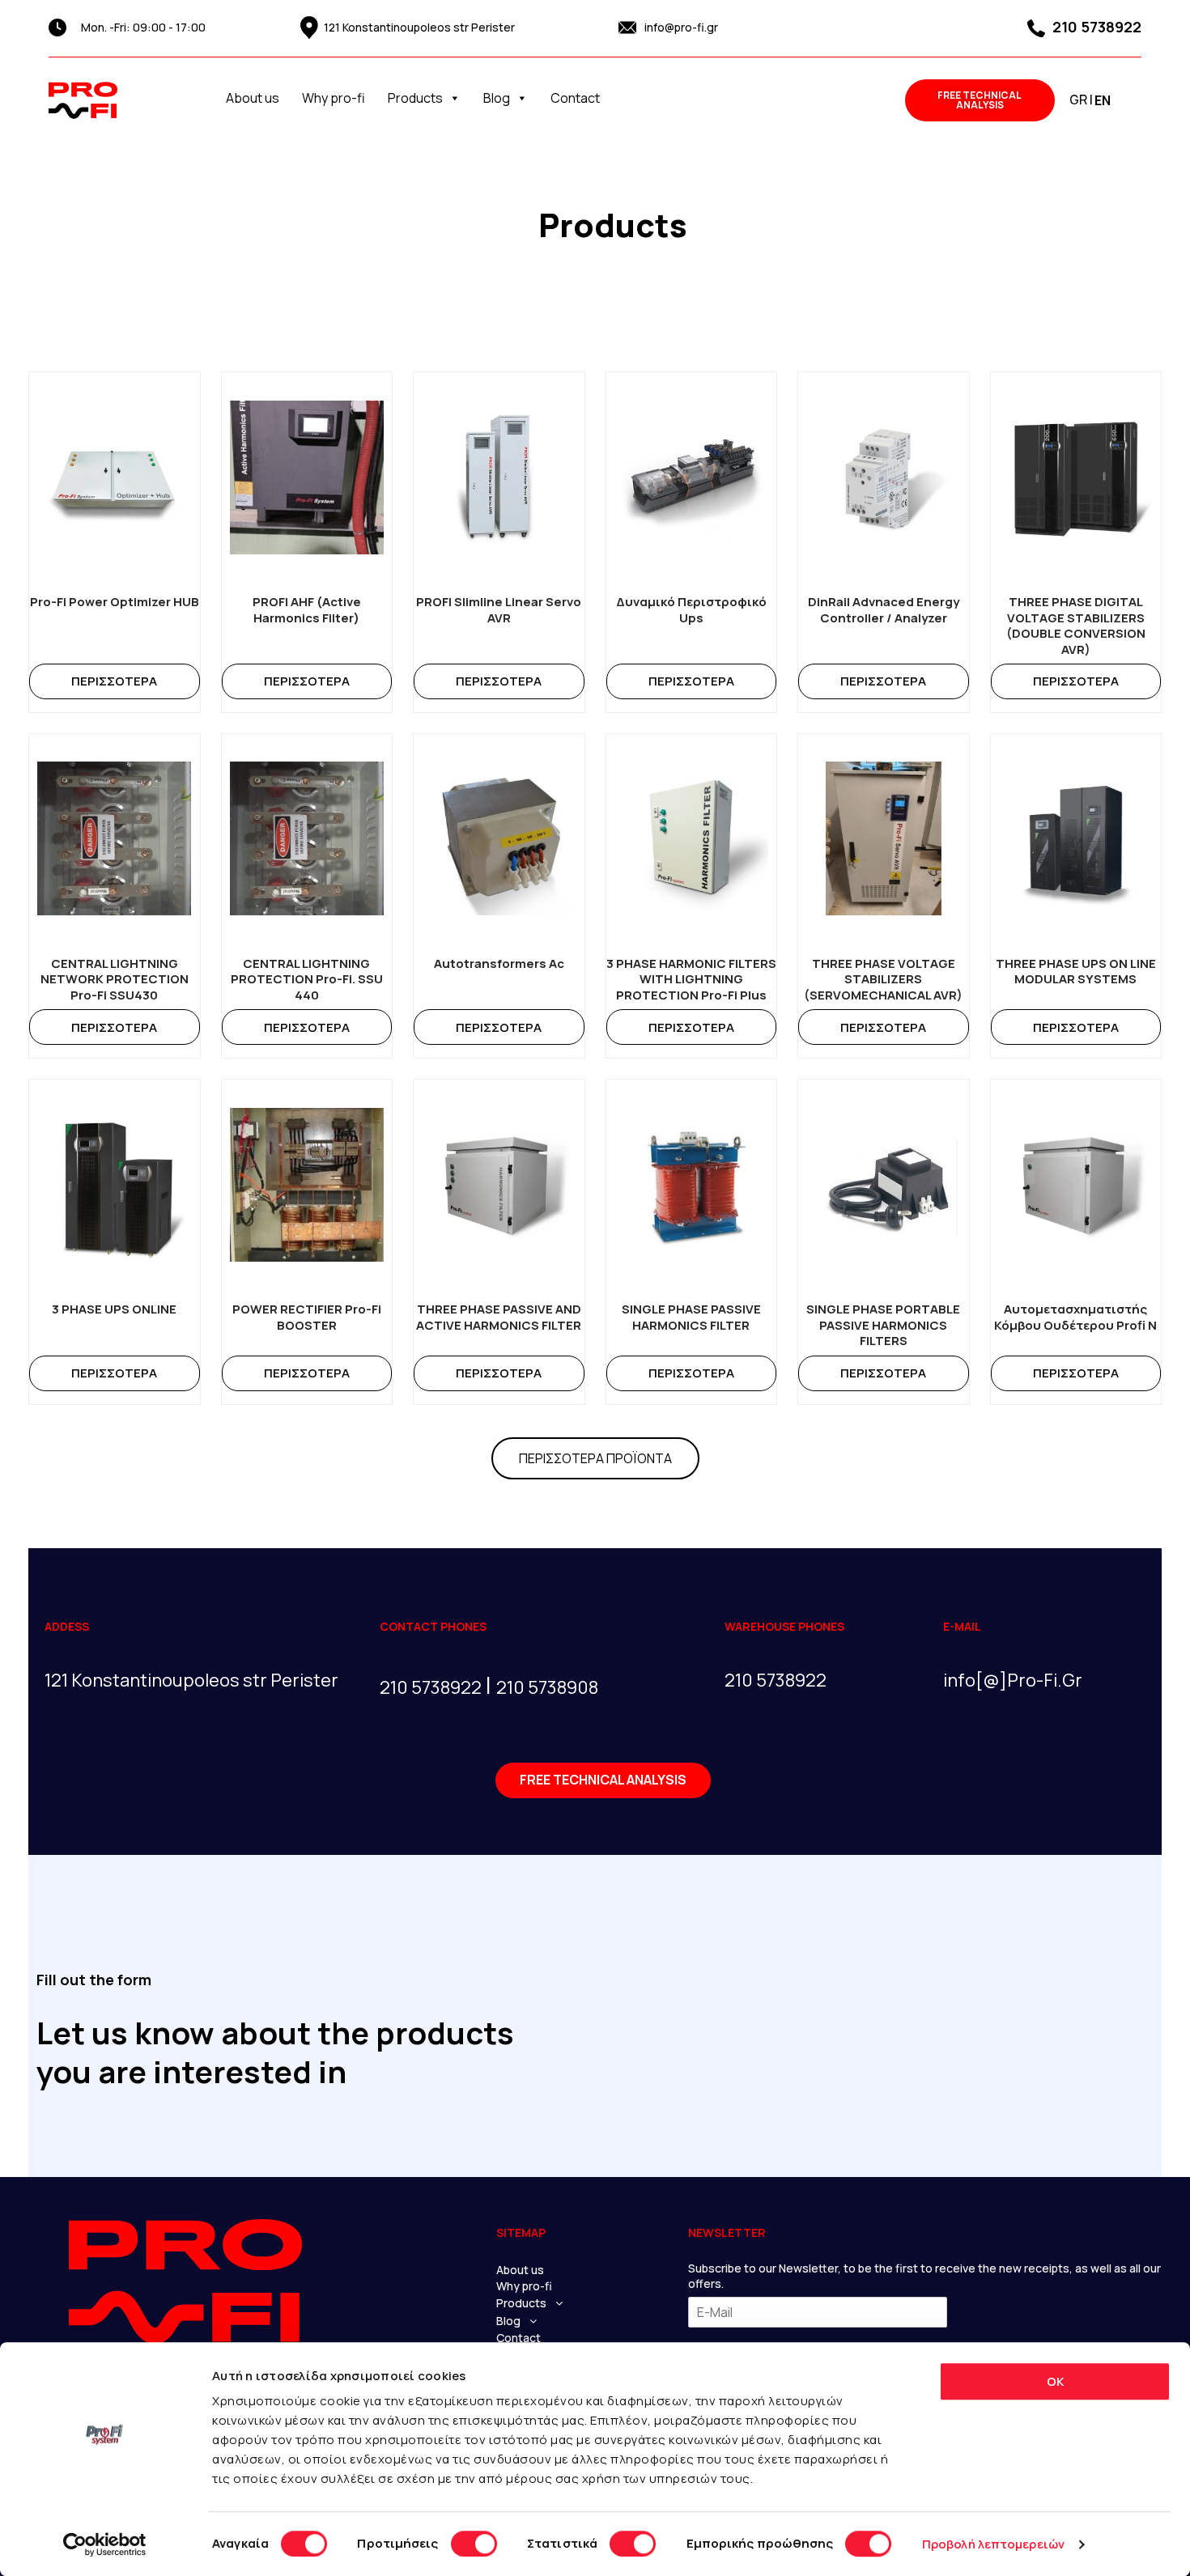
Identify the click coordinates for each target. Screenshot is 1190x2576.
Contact (575, 98)
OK (1055, 2381)
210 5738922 (1095, 27)
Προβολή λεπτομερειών (993, 2544)
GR (1078, 100)
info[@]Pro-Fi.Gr (1013, 1680)
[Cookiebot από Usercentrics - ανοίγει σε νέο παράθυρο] (105, 2544)
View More (115, 681)
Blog (497, 98)
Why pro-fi (334, 98)
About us (253, 98)
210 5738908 (547, 1687)
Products (415, 98)
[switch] (474, 2544)
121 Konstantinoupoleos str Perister (419, 27)
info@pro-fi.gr (681, 27)
